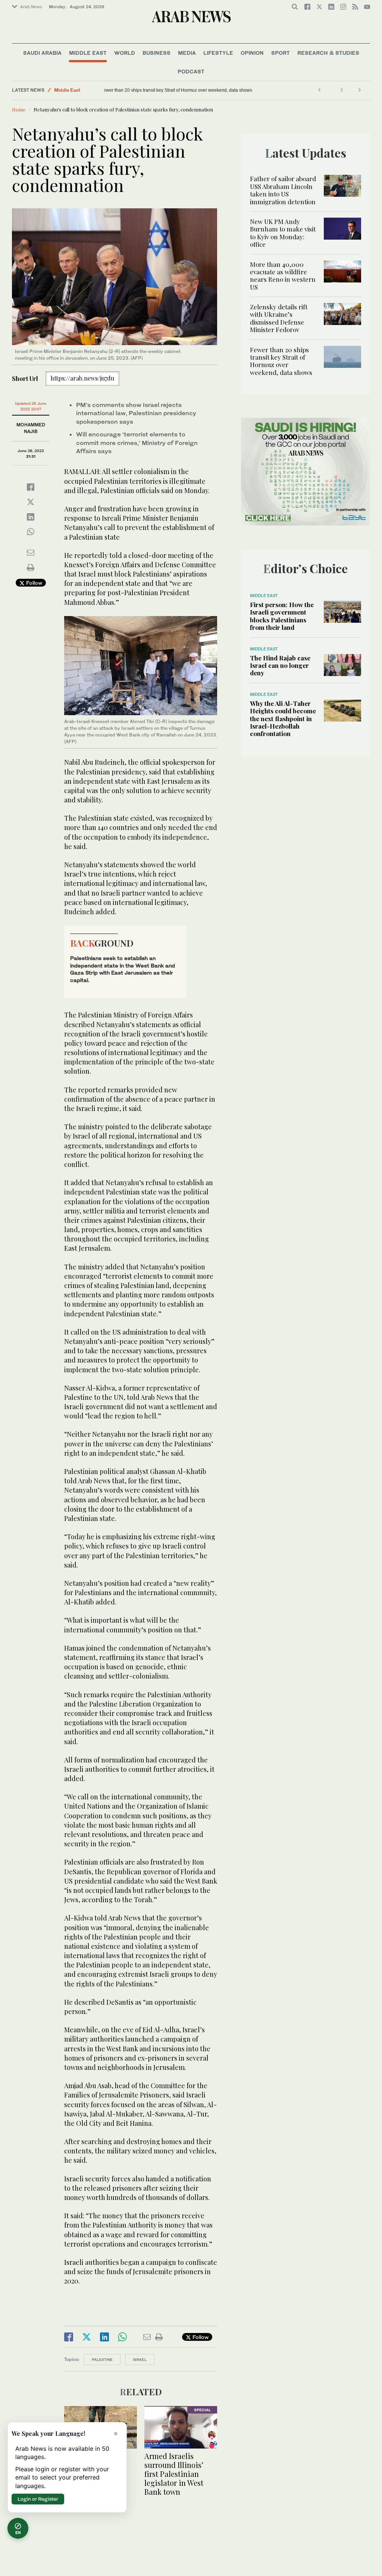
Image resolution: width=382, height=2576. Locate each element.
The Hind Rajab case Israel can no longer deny (280, 665)
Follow (33, 583)
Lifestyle (218, 53)
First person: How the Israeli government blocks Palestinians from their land (282, 616)
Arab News (31, 7)
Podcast (191, 71)
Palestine (102, 2359)
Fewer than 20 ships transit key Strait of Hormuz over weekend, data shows (184, 90)
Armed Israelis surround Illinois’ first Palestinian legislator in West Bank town (174, 2474)
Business (156, 53)
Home (19, 109)
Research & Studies (328, 53)
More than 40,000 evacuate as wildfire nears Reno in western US (283, 276)
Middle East (88, 53)
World (125, 53)
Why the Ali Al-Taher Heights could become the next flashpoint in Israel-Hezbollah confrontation (283, 719)
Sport (281, 53)
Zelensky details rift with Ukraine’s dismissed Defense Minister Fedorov (279, 318)
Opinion (252, 53)
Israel (140, 2359)
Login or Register (38, 2499)
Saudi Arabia (42, 53)
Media (187, 53)
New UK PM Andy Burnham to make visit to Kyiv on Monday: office (283, 233)
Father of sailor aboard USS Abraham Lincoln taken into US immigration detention (283, 190)
